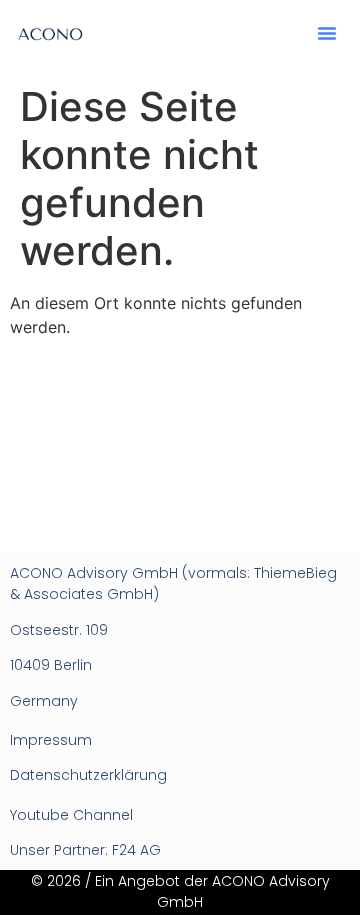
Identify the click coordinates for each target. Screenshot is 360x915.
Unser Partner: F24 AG (85, 850)
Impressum (51, 740)
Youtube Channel (71, 815)
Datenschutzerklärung (88, 775)
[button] (327, 33)
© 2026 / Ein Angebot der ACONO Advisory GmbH (180, 891)
